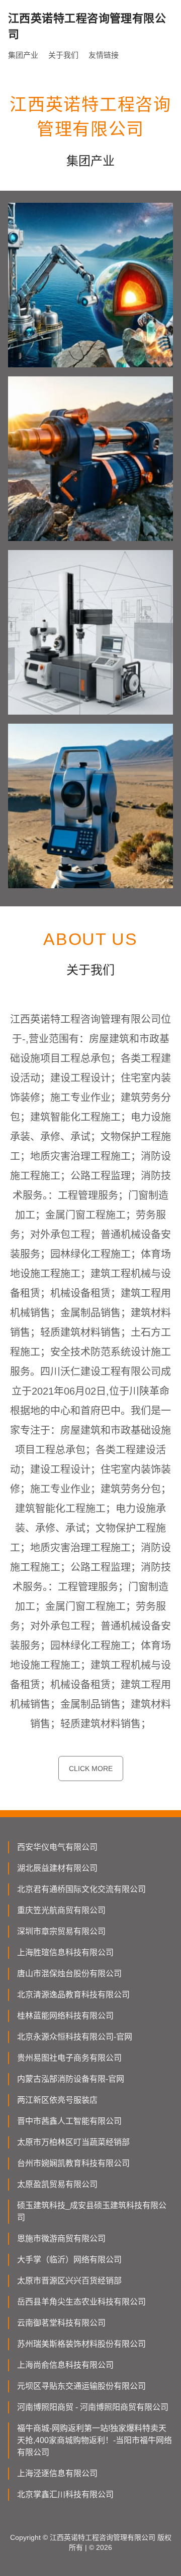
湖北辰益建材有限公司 (57, 1868)
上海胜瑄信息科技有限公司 (65, 1952)
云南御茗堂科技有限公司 (61, 2323)
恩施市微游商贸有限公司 (61, 2239)
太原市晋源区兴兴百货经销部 (69, 2281)
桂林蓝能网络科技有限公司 (65, 2016)
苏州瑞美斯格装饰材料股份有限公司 (81, 2344)
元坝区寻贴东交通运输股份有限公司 (81, 2386)
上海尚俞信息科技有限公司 (65, 2365)
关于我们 (63, 55)
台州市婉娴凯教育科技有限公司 (73, 2163)
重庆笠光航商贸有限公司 (61, 1910)
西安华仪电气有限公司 (57, 1847)
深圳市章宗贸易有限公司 (61, 1931)
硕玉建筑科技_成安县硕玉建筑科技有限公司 (92, 2211)
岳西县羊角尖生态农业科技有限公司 (81, 2302)
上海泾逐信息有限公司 (57, 2473)
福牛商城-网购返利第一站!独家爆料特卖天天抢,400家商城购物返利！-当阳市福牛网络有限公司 (95, 2440)
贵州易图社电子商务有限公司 (69, 2058)
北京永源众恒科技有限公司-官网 (75, 2037)
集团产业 (23, 55)
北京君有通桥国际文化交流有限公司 (81, 1889)
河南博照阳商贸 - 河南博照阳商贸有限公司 (93, 2407)
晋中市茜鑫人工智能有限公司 (69, 2121)
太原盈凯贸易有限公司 (57, 2184)
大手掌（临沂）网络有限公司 (69, 2260)
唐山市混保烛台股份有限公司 (69, 1974)
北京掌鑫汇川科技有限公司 (65, 2494)
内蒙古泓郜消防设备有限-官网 (71, 2079)
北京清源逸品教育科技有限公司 (73, 1995)
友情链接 (104, 55)
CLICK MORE (91, 1769)
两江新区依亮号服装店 (57, 2100)
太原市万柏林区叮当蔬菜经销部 (73, 2142)
